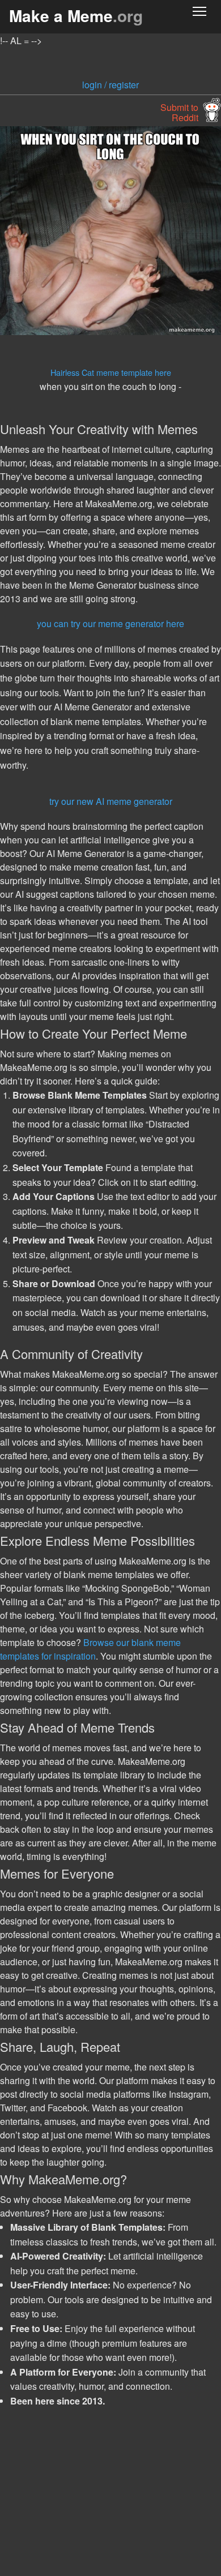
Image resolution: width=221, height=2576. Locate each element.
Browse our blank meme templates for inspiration (90, 1649)
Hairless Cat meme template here (111, 372)
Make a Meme (76, 16)
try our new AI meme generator (111, 801)
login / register (110, 85)
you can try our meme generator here (110, 623)
